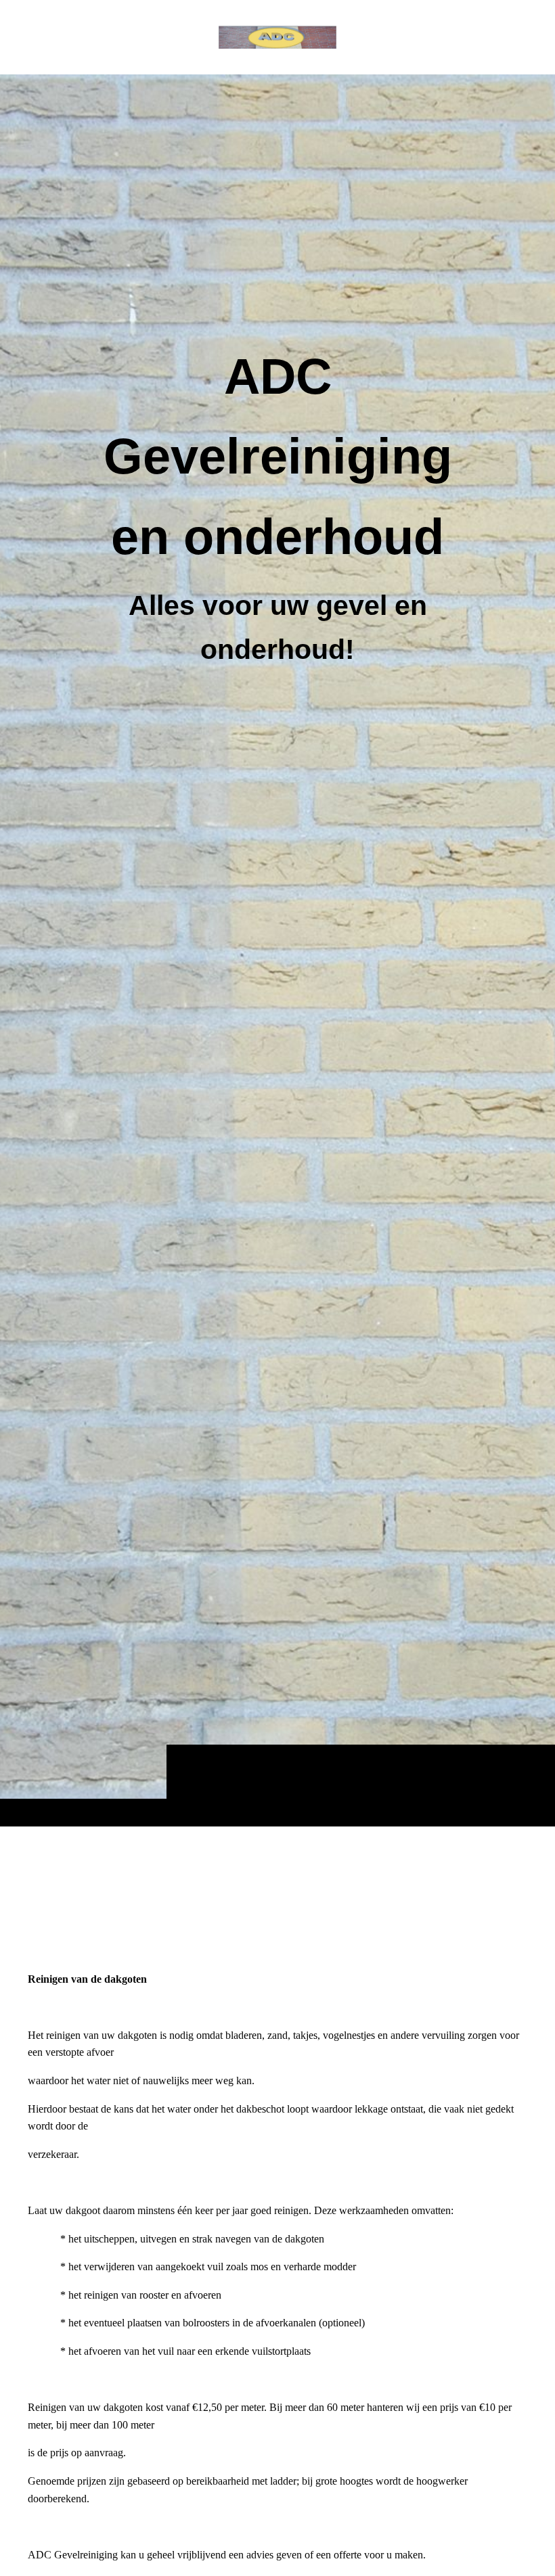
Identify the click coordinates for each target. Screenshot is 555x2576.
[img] (277, 950)
